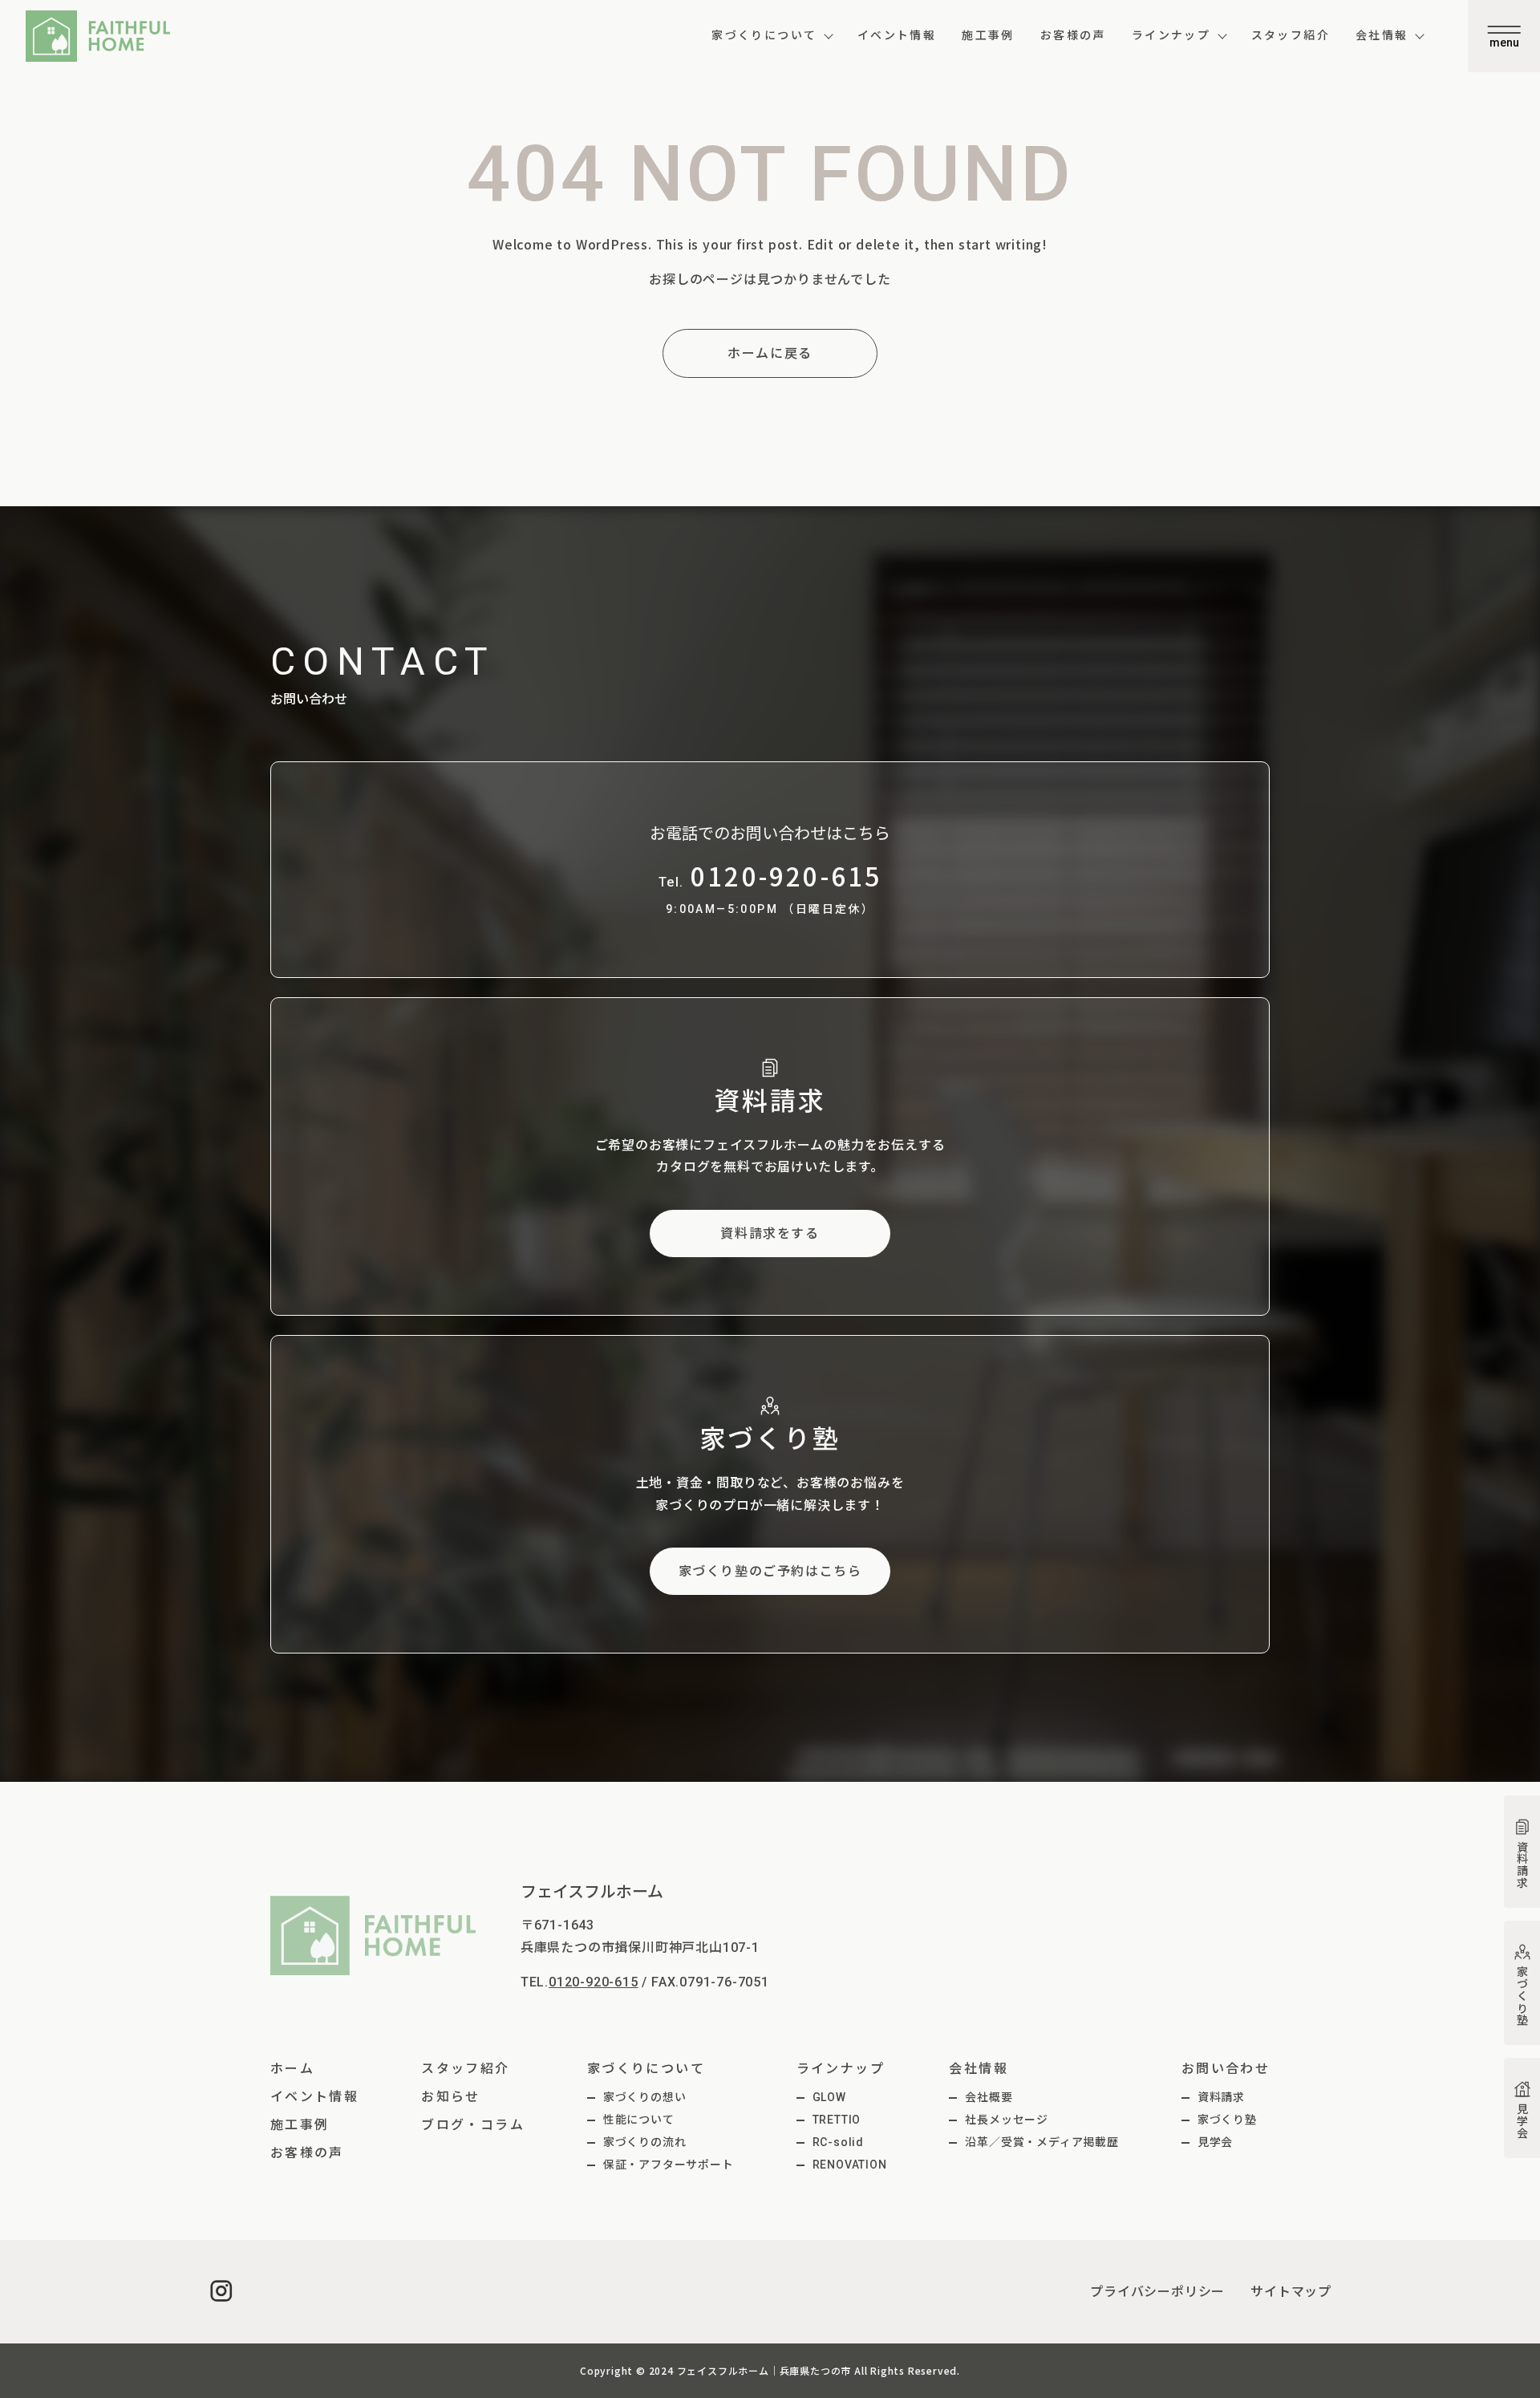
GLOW (829, 2097)
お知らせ (451, 2097)
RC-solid (838, 2142)
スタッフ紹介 (1291, 35)
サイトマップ (1291, 2292)
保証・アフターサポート (669, 2165)
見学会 (1215, 2142)
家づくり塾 (1227, 2120)
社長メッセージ (1007, 2120)
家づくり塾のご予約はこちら (770, 1571)
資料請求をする (770, 1233)
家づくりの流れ (645, 2142)
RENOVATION (850, 2165)
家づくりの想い (645, 2097)
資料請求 (1221, 2097)
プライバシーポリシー (1157, 2292)
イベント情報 (897, 35)
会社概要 (989, 2097)
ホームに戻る (770, 353)
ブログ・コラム (473, 2125)
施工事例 (988, 35)
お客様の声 (1073, 35)
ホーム (292, 2069)
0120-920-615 (594, 1982)
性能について (639, 2120)
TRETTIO (837, 2120)
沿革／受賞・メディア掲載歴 (1042, 2142)
